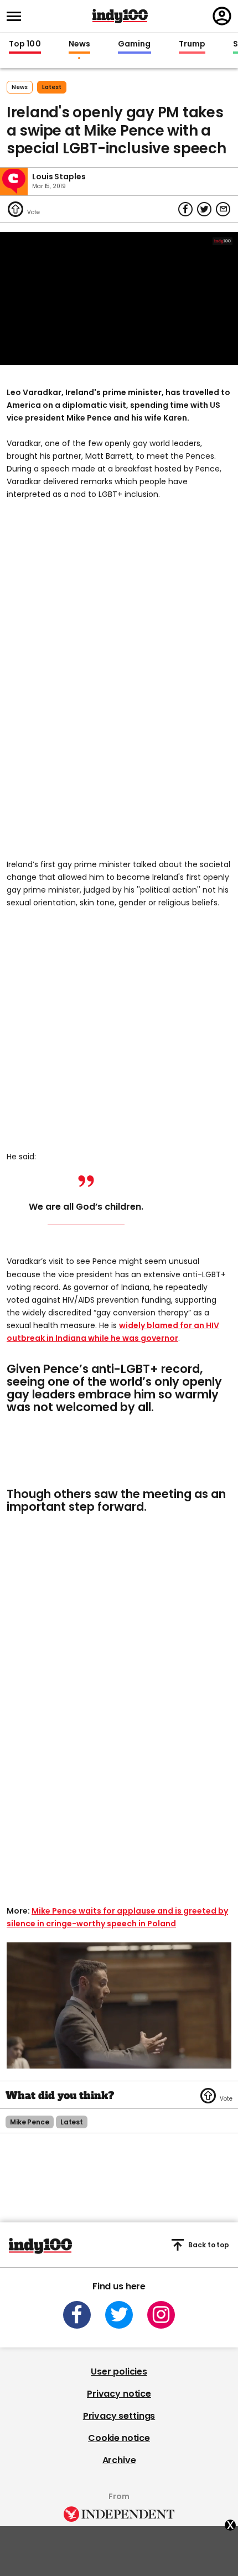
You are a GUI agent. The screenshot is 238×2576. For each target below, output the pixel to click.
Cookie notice (119, 2438)
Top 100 (25, 44)
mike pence (30, 2122)
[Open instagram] (161, 2315)
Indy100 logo (120, 16)
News (79, 44)
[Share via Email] (223, 209)
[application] (119, 299)
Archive (119, 2460)
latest (52, 87)
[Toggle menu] (17, 16)
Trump (192, 44)
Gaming (134, 44)
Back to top (209, 2245)
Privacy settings (119, 2416)
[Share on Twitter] (204, 209)
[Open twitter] (119, 2315)
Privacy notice (119, 2394)
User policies (119, 2372)
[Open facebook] (77, 2315)
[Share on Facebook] (185, 209)
